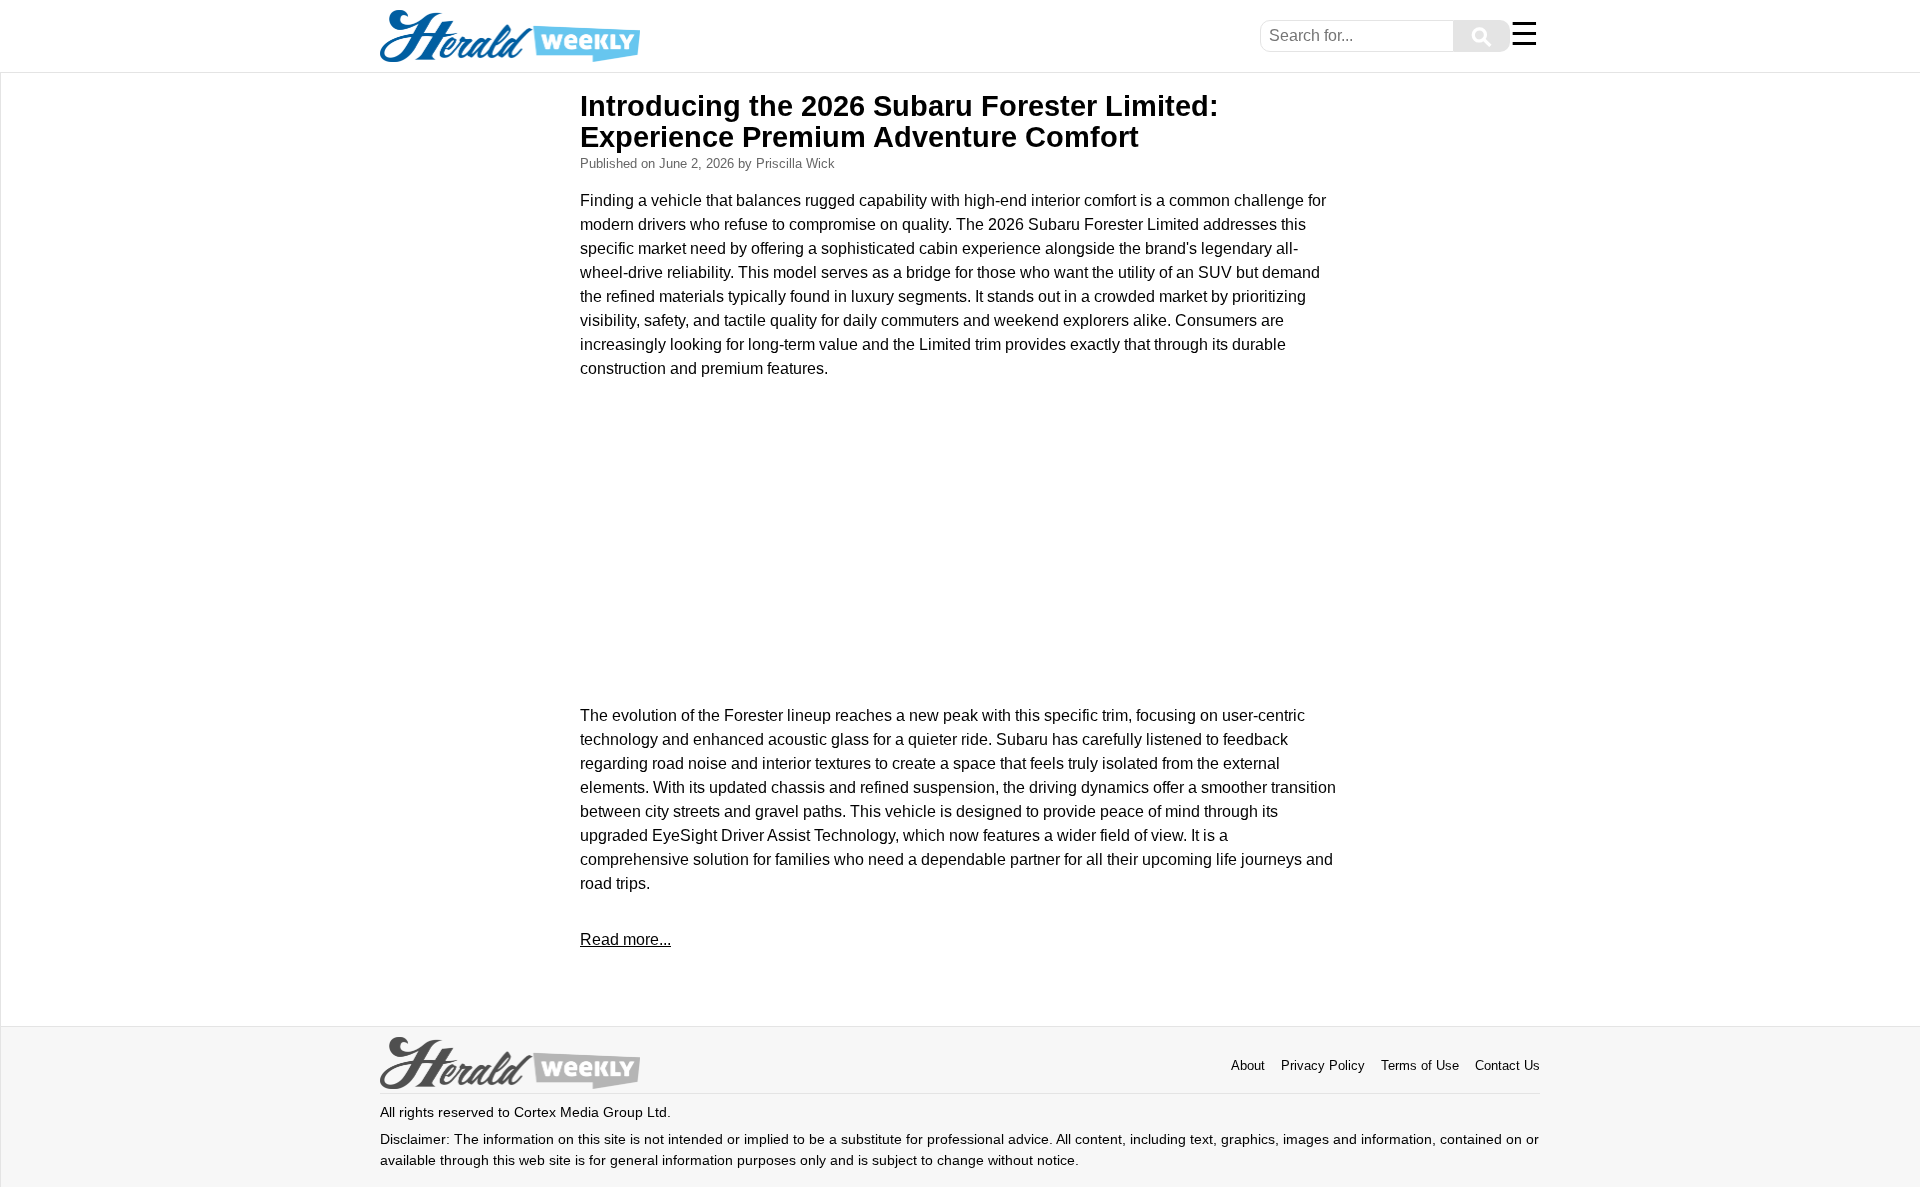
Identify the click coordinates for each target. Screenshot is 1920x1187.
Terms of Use (1420, 1065)
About (1248, 1065)
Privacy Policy (1323, 1065)
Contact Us (1507, 1065)
